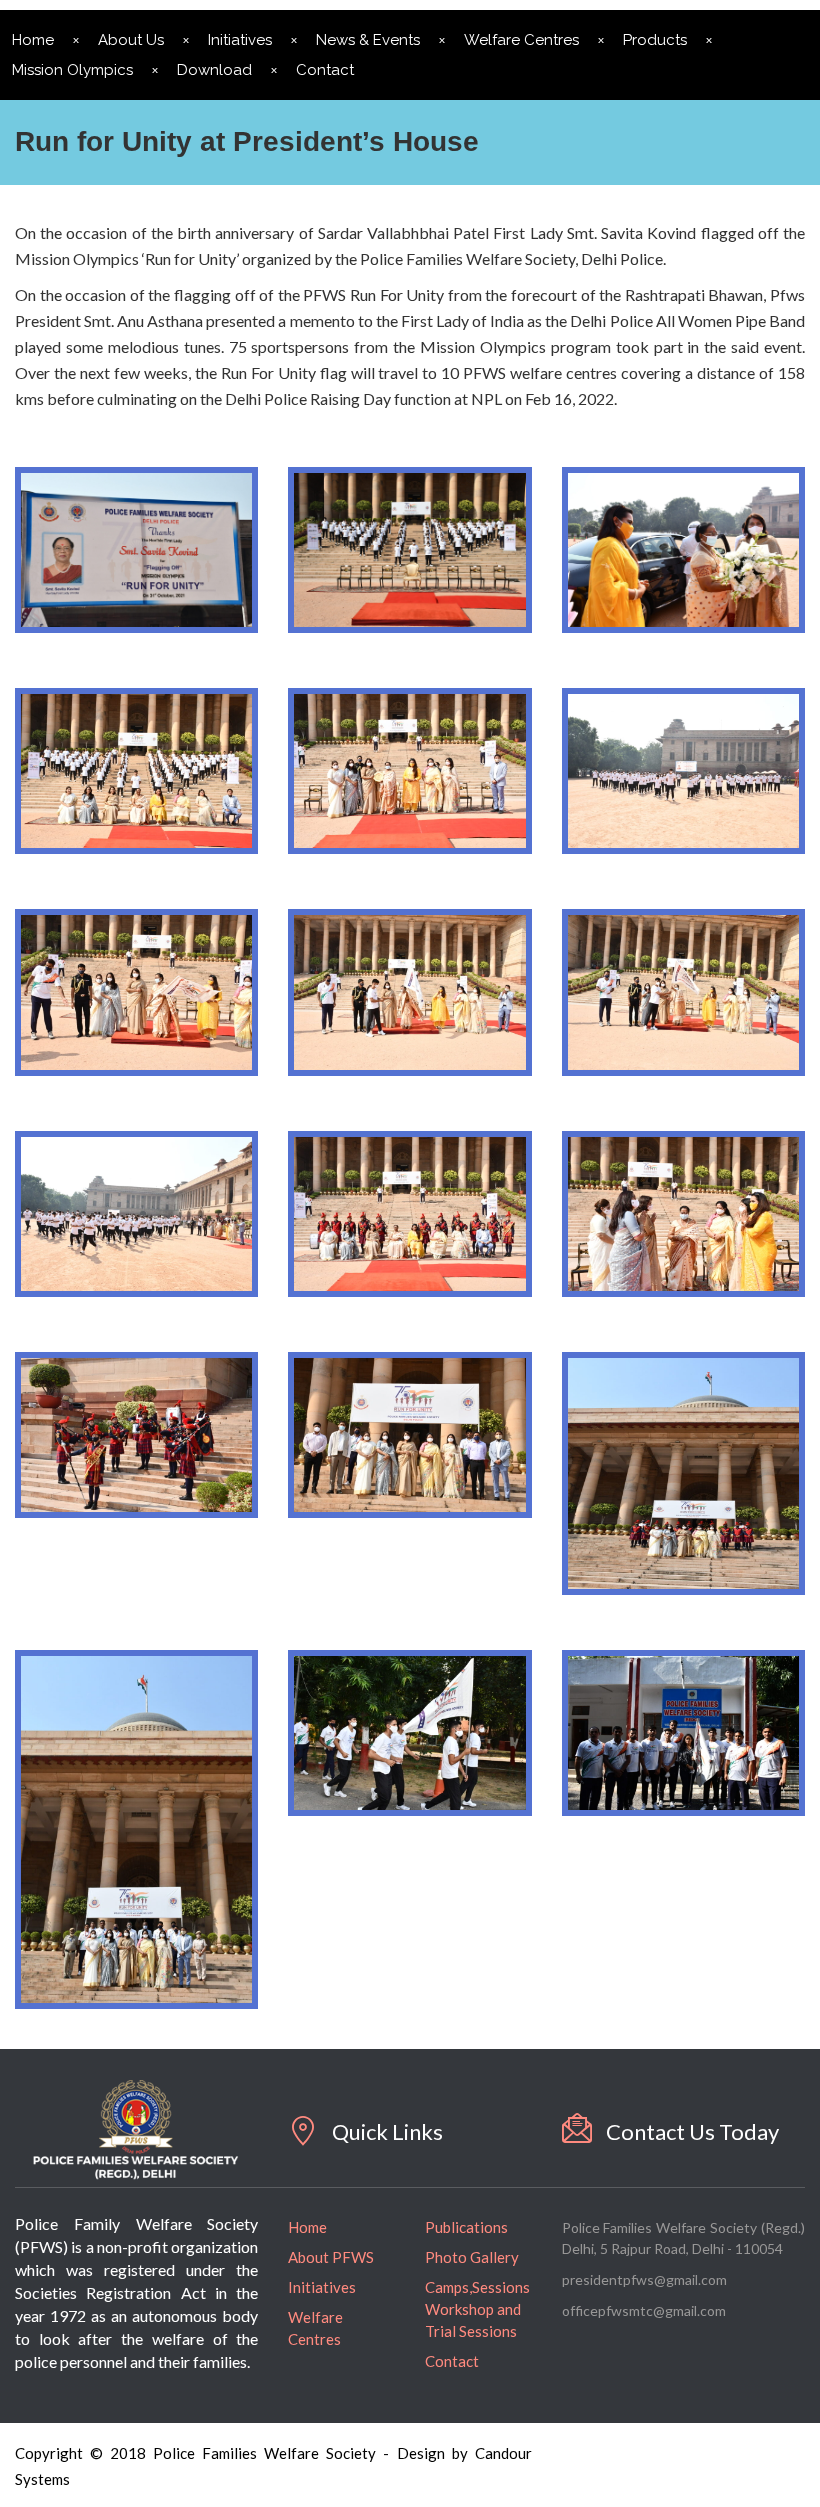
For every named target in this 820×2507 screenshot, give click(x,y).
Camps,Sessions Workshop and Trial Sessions (477, 2309)
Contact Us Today (692, 2131)
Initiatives (240, 40)
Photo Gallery (472, 2257)
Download (214, 70)
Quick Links (387, 2131)
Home (307, 2227)
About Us (131, 40)
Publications (466, 2227)
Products (655, 40)
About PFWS (331, 2257)
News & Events (368, 40)
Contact (325, 70)
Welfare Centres (521, 40)
